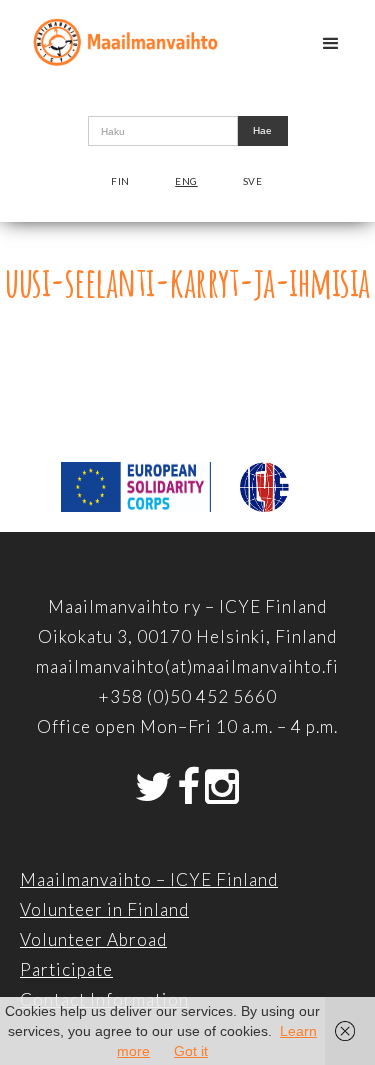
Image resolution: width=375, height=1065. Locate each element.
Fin (120, 181)
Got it (191, 1051)
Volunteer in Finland (104, 909)
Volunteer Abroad (93, 939)
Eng (186, 181)
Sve (253, 181)
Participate (66, 969)
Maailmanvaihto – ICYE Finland (149, 879)
